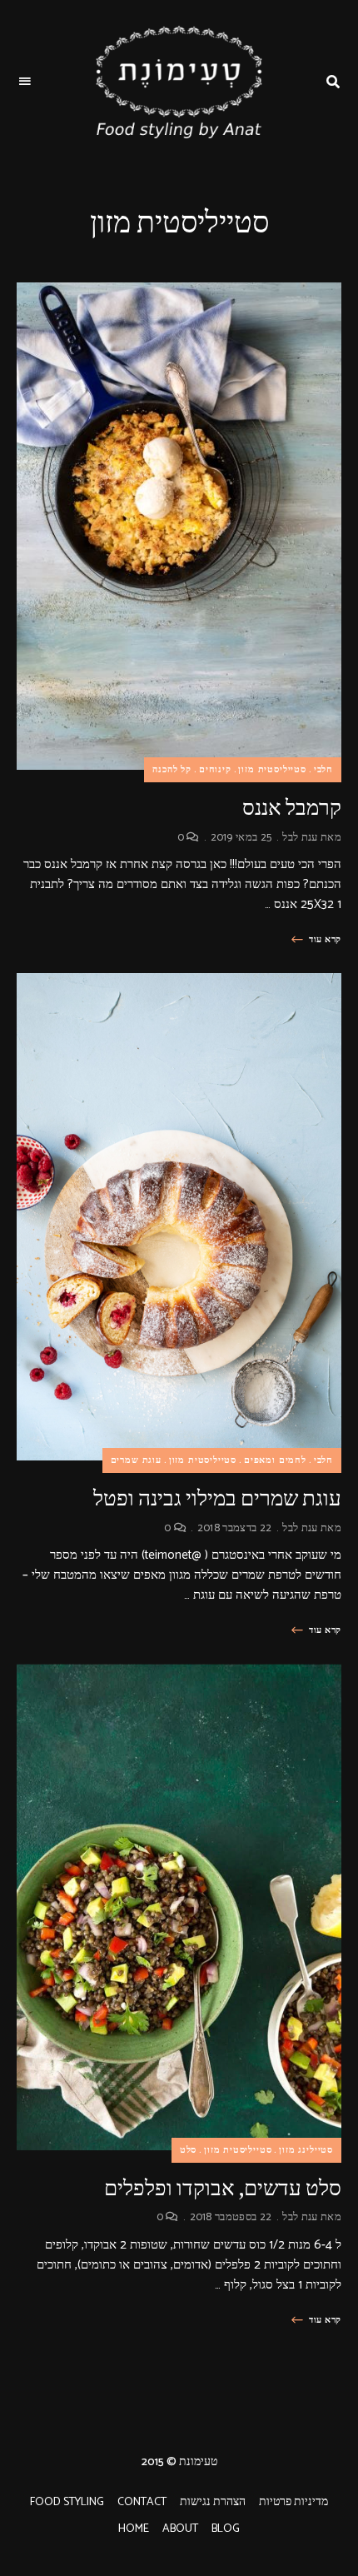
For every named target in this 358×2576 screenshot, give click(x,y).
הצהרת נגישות (213, 2502)
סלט (188, 2150)
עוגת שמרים (136, 1460)
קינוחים (215, 770)
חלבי (323, 770)
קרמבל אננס (292, 808)
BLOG (226, 2529)
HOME (134, 2529)
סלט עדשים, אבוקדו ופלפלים (223, 2188)
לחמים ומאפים (275, 1460)
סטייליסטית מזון (272, 770)
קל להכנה (172, 770)
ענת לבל (300, 838)
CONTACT (142, 2502)
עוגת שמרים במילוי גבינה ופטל (217, 1498)
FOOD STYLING (67, 2502)
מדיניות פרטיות (293, 2502)
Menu (25, 82)
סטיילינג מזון (306, 2150)
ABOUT (180, 2529)
